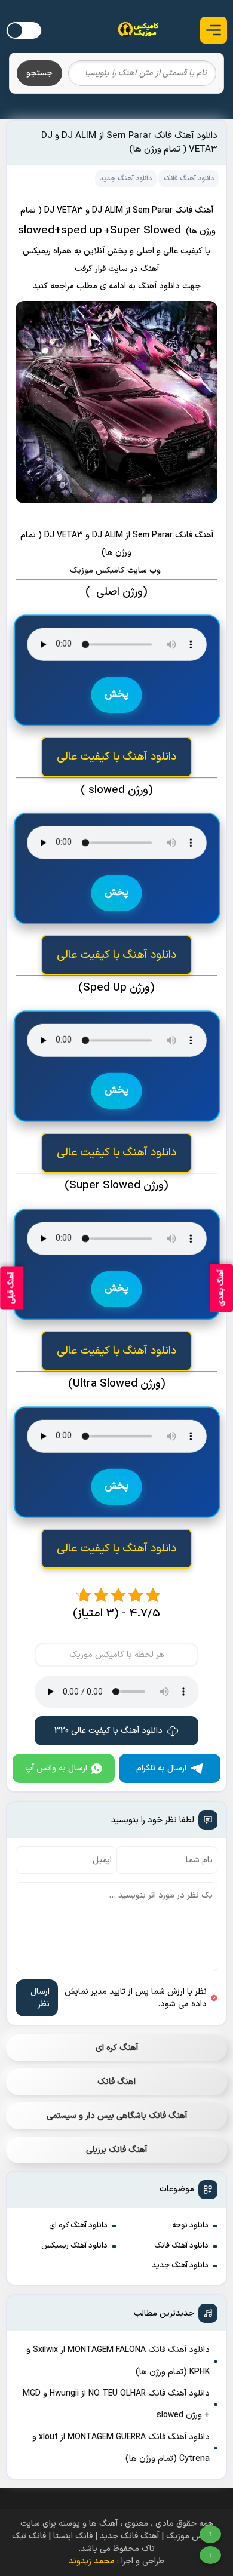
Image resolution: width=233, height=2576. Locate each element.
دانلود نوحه (190, 2225)
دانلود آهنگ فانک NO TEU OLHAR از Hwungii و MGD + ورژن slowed (116, 2404)
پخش (116, 695)
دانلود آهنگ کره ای (78, 2225)
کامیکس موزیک (99, 571)
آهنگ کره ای (117, 2048)
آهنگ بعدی (221, 1288)
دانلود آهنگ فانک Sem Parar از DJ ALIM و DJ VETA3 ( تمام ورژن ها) (129, 143)
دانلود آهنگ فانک (181, 2246)
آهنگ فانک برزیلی (116, 2150)
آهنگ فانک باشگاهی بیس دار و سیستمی (117, 2116)
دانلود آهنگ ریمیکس (74, 2246)
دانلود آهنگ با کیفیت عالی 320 (108, 1731)
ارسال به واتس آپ (56, 1768)
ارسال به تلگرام (161, 1768)
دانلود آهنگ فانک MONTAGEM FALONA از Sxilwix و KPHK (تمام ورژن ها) (118, 2361)
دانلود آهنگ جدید (180, 2265)
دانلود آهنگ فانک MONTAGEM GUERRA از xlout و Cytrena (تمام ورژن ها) (121, 2448)
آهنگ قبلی (11, 1288)
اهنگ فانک (116, 2082)
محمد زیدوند (92, 2561)
